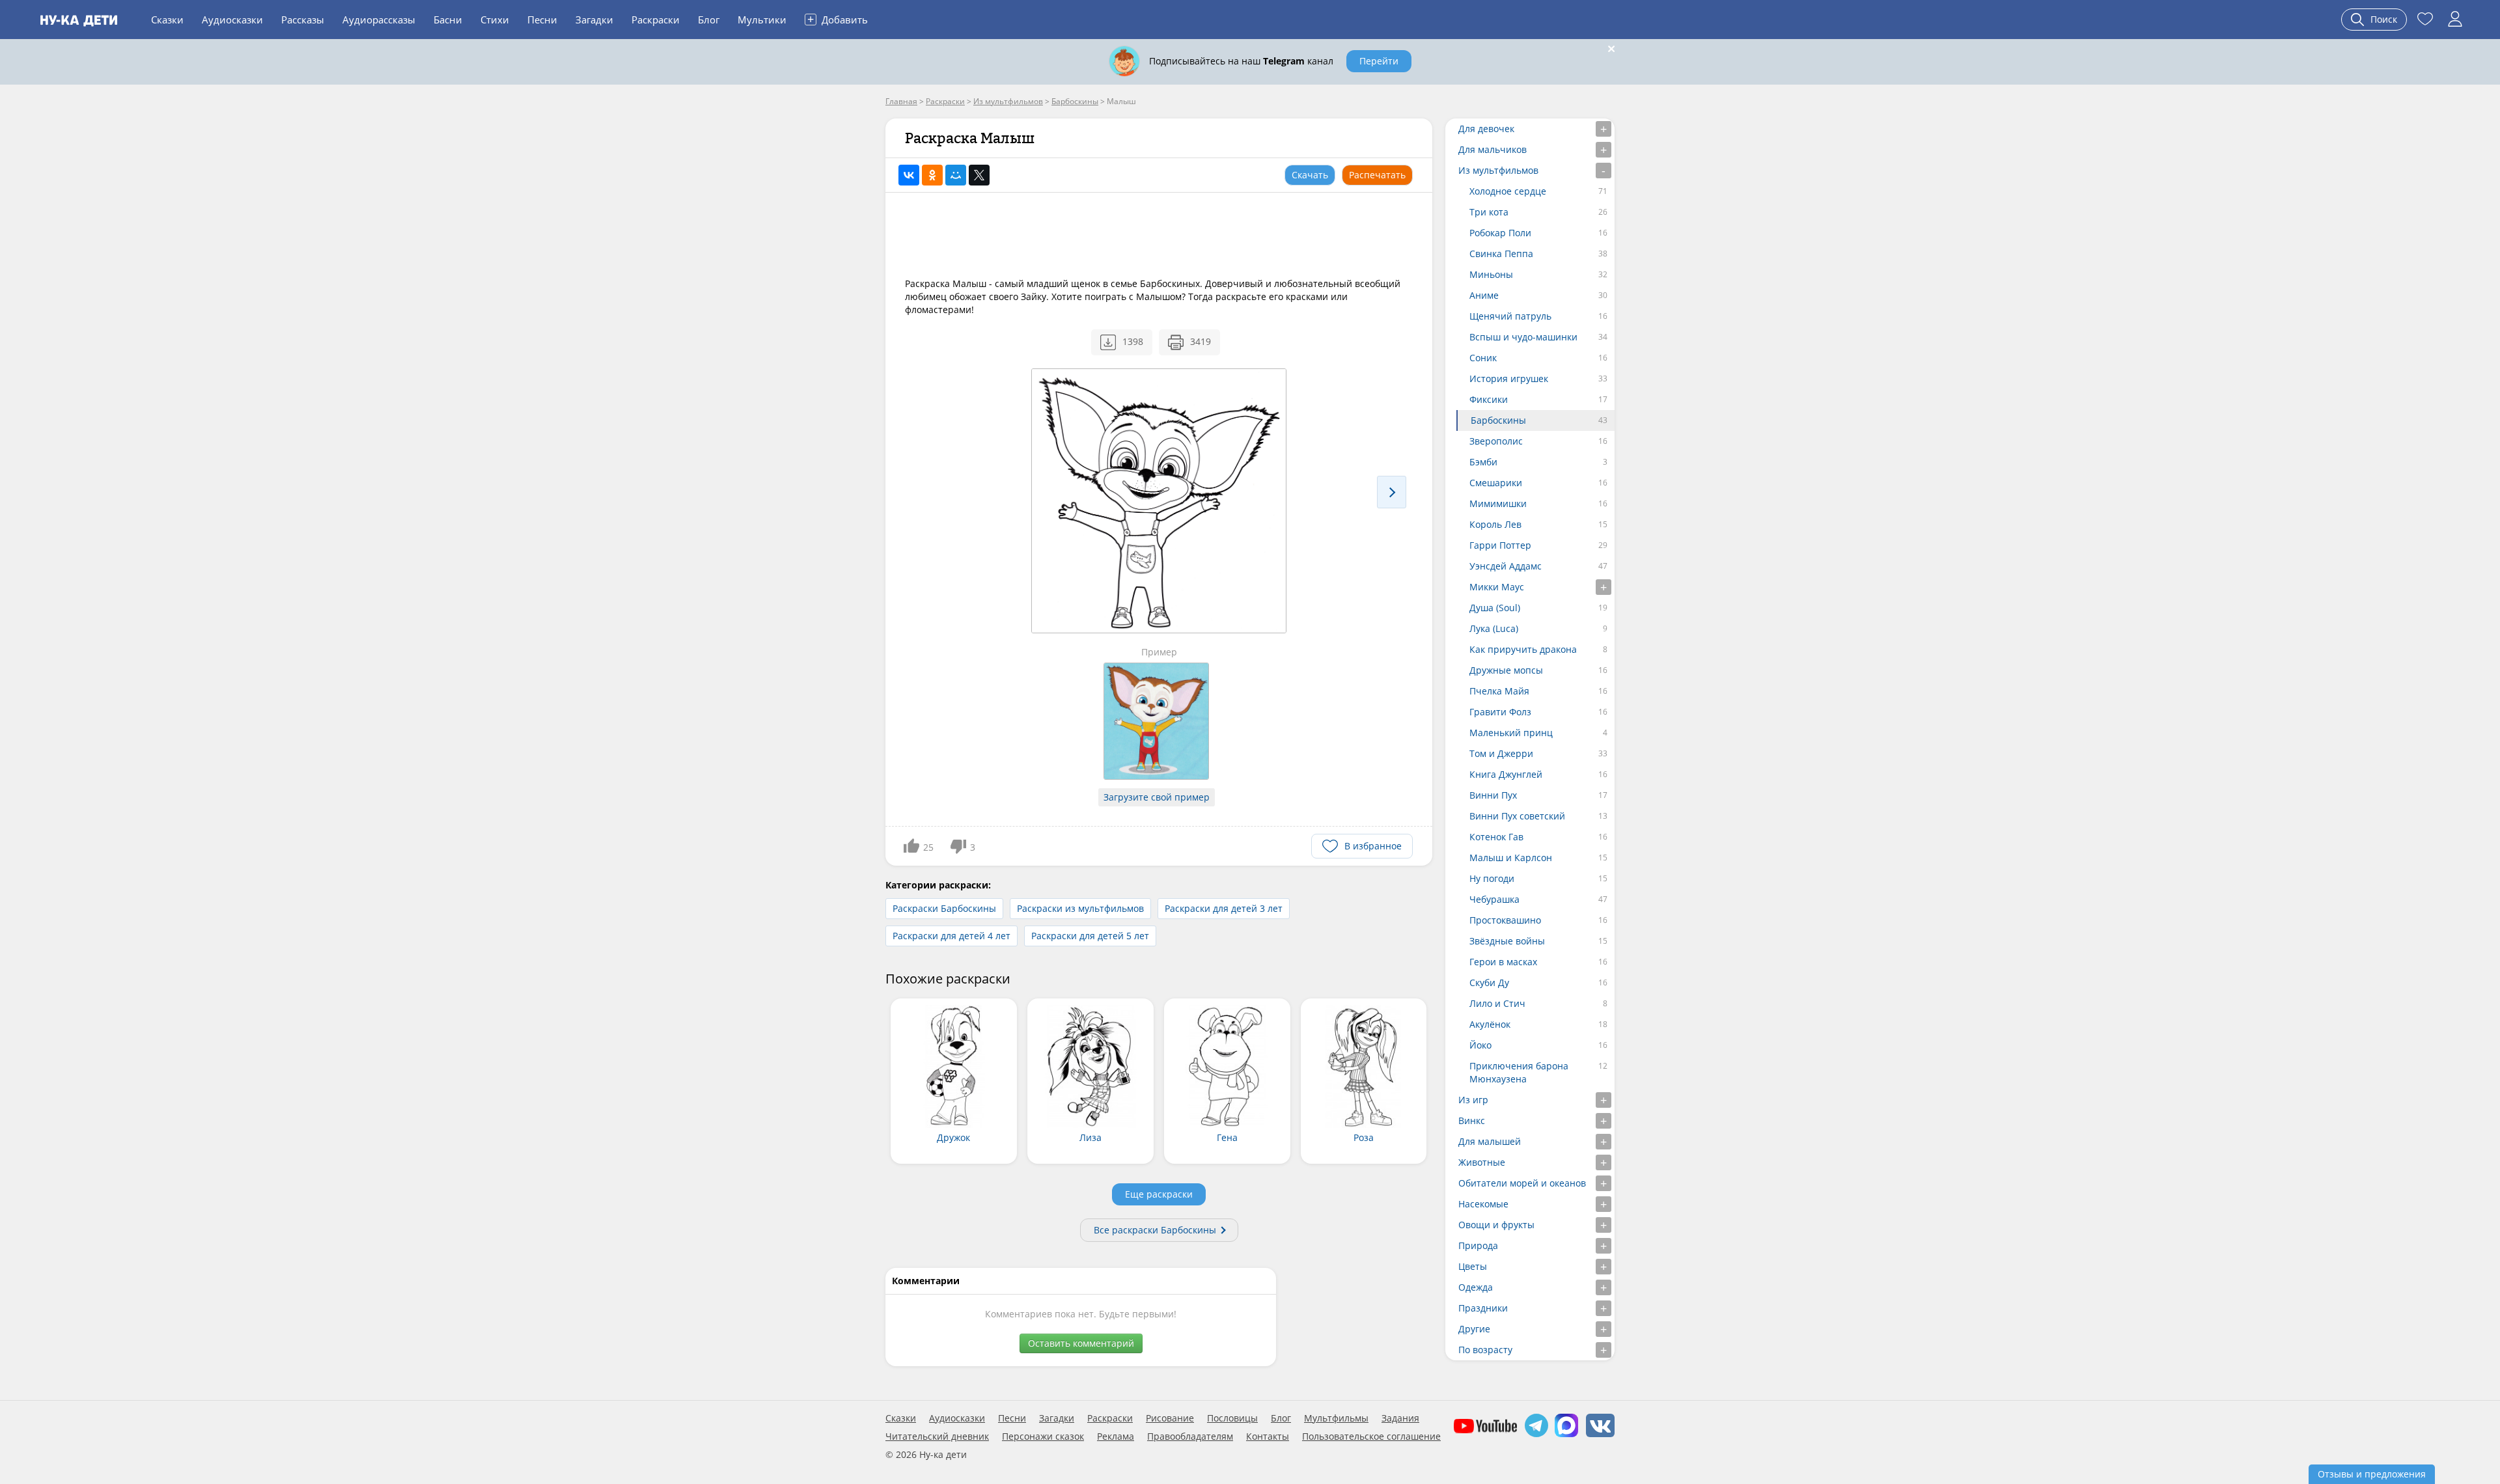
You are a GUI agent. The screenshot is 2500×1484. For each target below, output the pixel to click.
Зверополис (1496, 441)
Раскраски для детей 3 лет (1224, 908)
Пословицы (1232, 1418)
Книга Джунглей (1506, 774)
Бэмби (1483, 462)
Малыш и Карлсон (1511, 858)
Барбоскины (1498, 420)
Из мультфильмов (1498, 170)
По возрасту (1485, 1350)
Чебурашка (1494, 899)
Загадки (594, 20)
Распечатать (1377, 175)
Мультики (762, 20)
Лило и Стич (1497, 1003)
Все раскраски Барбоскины (1155, 1230)
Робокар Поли (1500, 233)
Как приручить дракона (1523, 649)
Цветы (1473, 1266)
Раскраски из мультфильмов (1080, 908)
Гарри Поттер (1500, 545)
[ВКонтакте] (909, 175)
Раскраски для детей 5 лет (1090, 936)
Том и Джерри (1501, 753)
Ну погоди (1492, 878)
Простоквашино (1505, 920)
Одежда (1476, 1287)
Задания (1400, 1418)
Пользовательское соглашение (1371, 1436)
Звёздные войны (1507, 941)
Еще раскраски (1159, 1194)
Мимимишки (1498, 503)
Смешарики (1496, 483)
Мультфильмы (1336, 1418)
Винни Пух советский (1517, 816)
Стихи (495, 20)
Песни (542, 20)
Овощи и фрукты (1496, 1225)
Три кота (1489, 212)
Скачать (1310, 175)
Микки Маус (1497, 587)
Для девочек (1486, 129)
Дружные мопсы (1506, 670)
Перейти (1379, 61)
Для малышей (1490, 1141)
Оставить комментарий (1081, 1343)
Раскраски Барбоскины (944, 908)
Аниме (1484, 295)
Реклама (1116, 1436)
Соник (1483, 358)
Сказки (167, 20)
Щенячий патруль (1510, 316)
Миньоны (1491, 274)
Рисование (1170, 1418)
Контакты (1268, 1436)
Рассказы (303, 20)
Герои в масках (1503, 962)
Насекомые (1483, 1204)
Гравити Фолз (1500, 712)
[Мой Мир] (956, 175)
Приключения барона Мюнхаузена (1519, 1072)
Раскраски (656, 20)
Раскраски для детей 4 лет (951, 936)
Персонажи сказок (1043, 1436)
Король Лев (1495, 524)
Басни (448, 20)
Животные (1482, 1162)
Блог (709, 20)
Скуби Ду (1489, 982)
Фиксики (1489, 399)
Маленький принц (1511, 733)
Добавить (838, 19)
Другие (1474, 1329)
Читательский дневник (937, 1436)
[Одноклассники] (932, 175)
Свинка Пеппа (1501, 254)
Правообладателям (1190, 1436)
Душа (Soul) (1495, 608)
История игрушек (1509, 378)
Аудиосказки (232, 20)
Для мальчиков (1493, 149)
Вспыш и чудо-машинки (1523, 337)
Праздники (1483, 1308)
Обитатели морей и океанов (1522, 1183)
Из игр (1473, 1100)
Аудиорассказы (379, 20)
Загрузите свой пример (1157, 797)
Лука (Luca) (1494, 628)
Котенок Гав (1496, 837)
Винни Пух (1493, 795)
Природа (1478, 1245)
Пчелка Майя (1499, 691)
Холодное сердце (1508, 191)
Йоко (1480, 1045)
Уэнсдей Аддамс (1506, 566)
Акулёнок (1490, 1024)
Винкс (1472, 1120)
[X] (979, 175)
